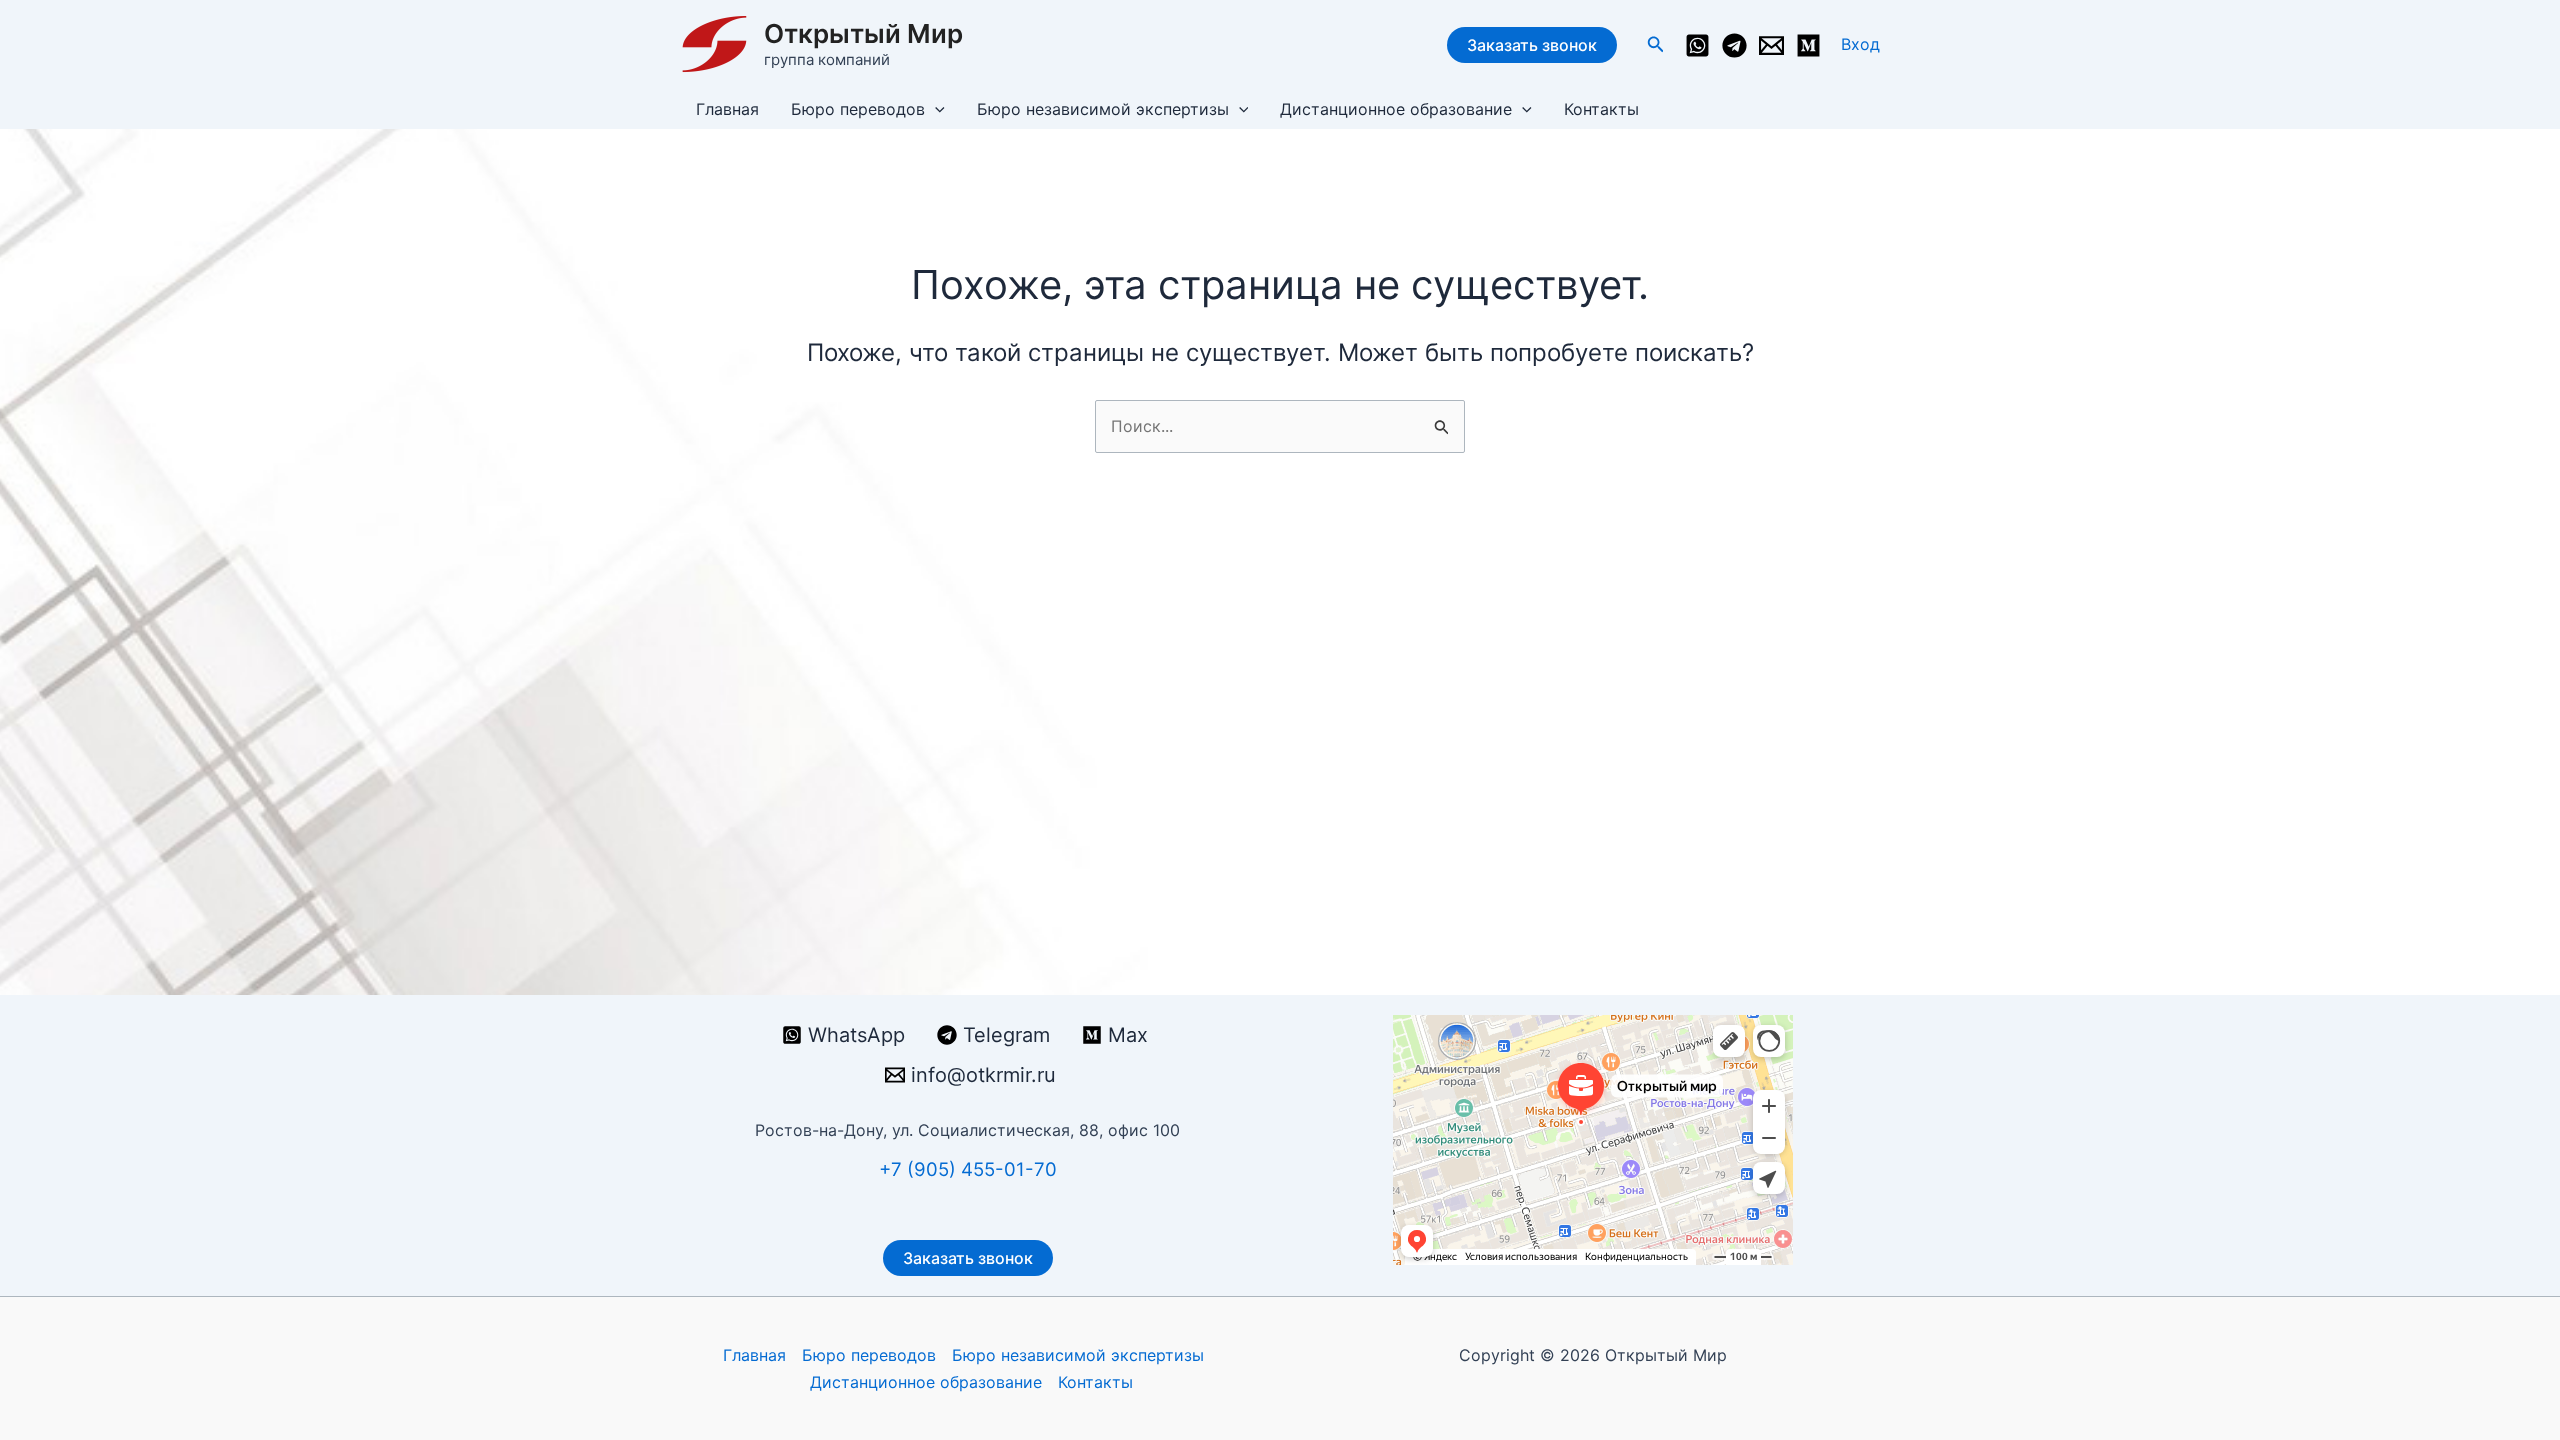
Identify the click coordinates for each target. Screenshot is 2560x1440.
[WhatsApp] (1697, 45)
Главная (727, 109)
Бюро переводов (858, 109)
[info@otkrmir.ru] (1771, 45)
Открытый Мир (863, 33)
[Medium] (1808, 45)
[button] (1656, 44)
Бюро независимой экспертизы (1103, 109)
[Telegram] (1734, 45)
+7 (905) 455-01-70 (968, 1169)
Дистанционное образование (1396, 109)
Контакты (1601, 109)
